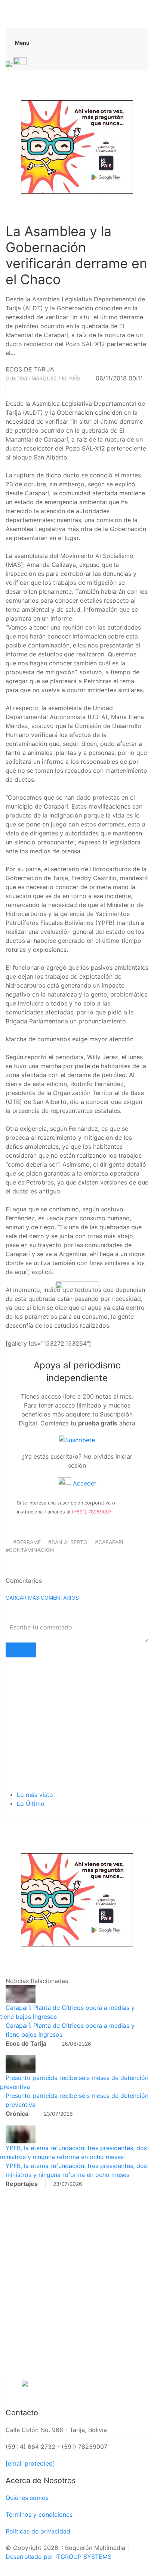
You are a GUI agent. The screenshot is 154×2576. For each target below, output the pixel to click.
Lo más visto (35, 1795)
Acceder (84, 1483)
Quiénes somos (27, 2498)
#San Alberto (68, 1542)
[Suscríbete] (77, 1440)
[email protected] (30, 2463)
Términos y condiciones (39, 2514)
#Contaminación (30, 1550)
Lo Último (31, 1804)
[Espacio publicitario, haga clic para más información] (77, 146)
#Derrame (27, 1542)
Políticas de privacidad (38, 2531)
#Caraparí (109, 1542)
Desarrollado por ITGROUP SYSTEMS (58, 2557)
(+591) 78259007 (92, 1512)
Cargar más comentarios (42, 1598)
